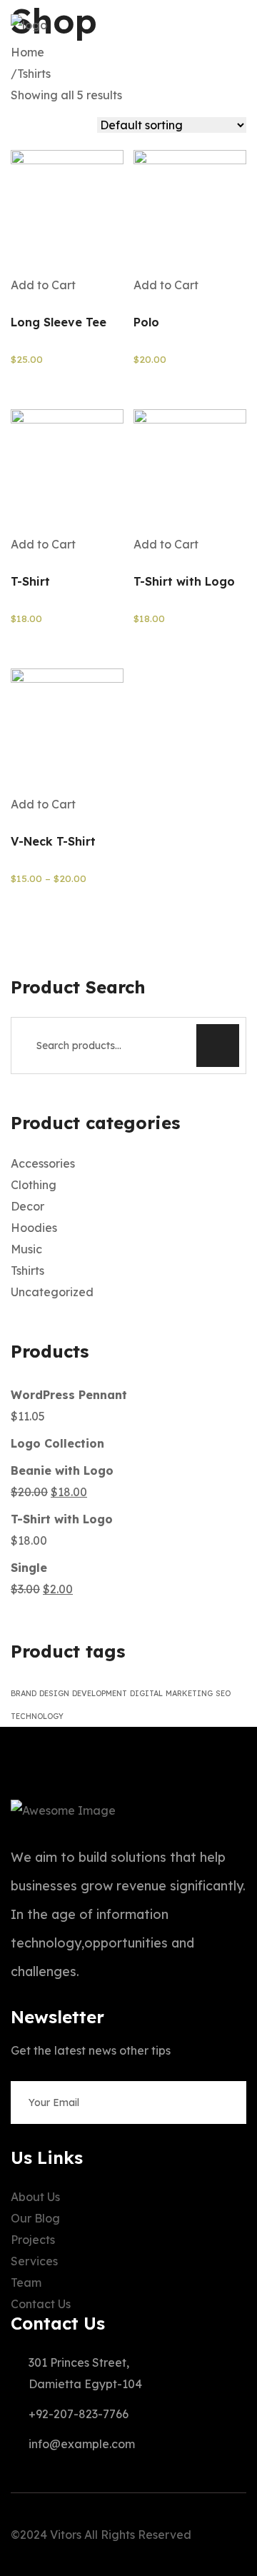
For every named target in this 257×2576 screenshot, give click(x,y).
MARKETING (189, 1693)
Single (29, 1568)
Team (26, 2282)
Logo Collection (57, 1443)
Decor (27, 1206)
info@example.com (82, 2444)
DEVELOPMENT (100, 1693)
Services (34, 2261)
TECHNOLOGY (37, 1716)
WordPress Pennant (69, 1395)
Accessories (43, 1163)
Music (26, 1249)
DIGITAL (146, 1693)
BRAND (24, 1693)
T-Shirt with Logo (62, 1519)
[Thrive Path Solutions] (29, 25)
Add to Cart (43, 285)
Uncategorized (52, 1292)
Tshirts (34, 74)
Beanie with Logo (62, 1470)
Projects (33, 2240)
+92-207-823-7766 (79, 2414)
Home (30, 52)
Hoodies (34, 1228)
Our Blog (35, 2218)
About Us (35, 2197)
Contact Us (41, 2304)
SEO (223, 1693)
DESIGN (54, 1693)
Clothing (34, 1185)
